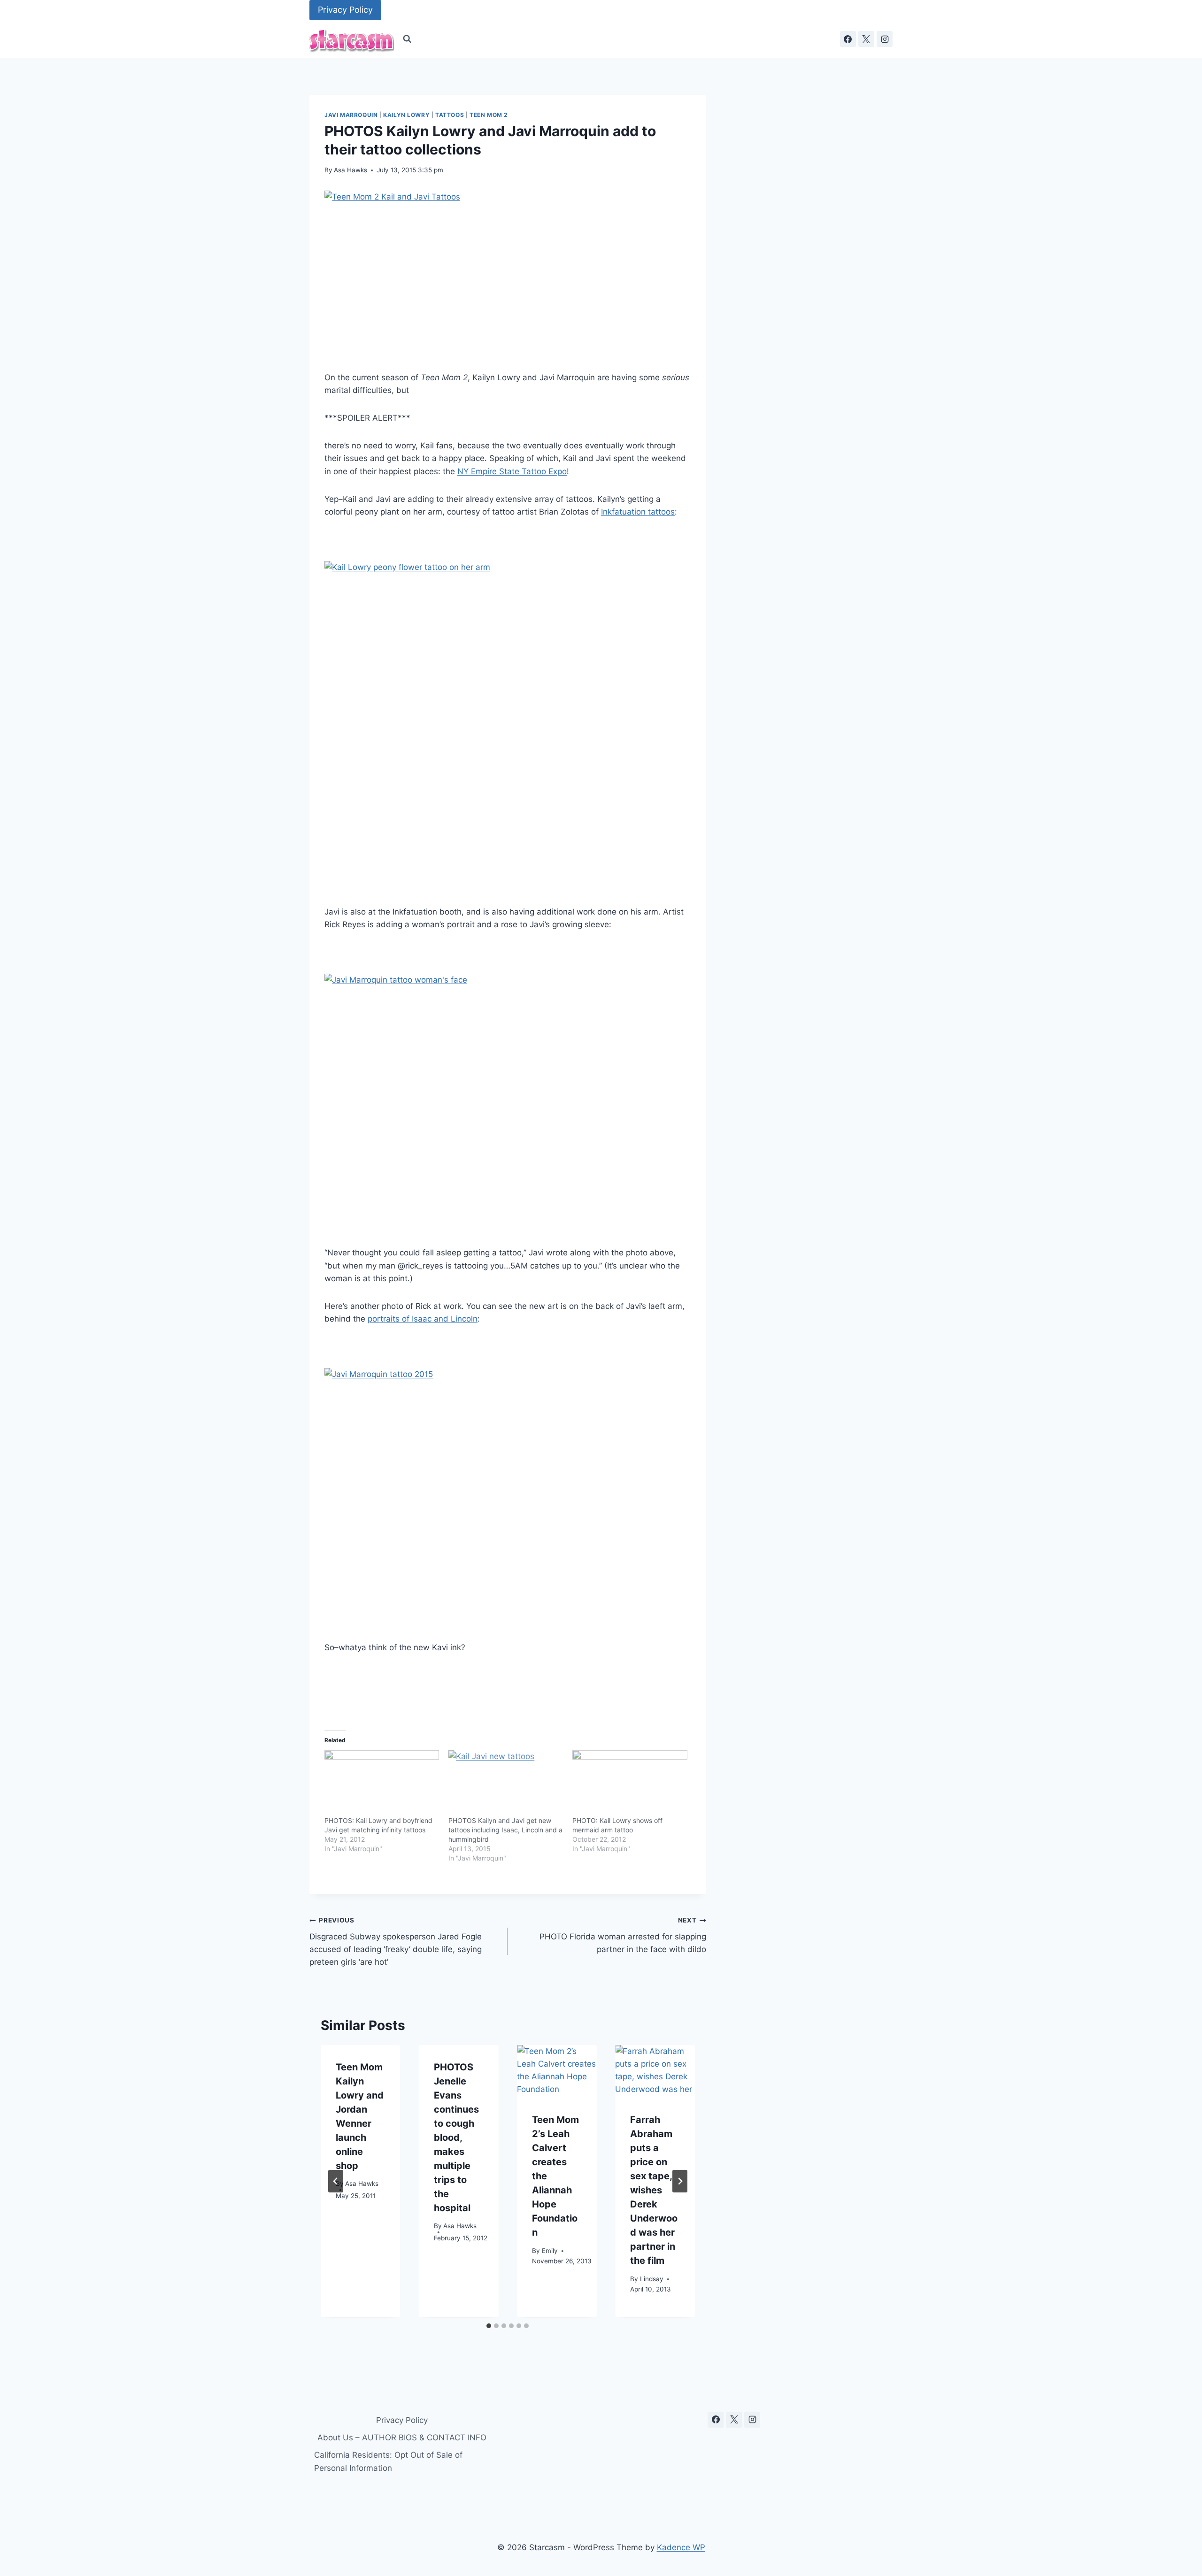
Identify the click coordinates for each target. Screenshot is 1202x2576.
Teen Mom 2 (489, 115)
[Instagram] (885, 39)
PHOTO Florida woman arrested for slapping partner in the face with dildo (623, 1935)
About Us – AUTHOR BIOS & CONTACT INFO (402, 2438)
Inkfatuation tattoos (638, 512)
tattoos (450, 115)
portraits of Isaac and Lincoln (423, 1319)
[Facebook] (848, 39)
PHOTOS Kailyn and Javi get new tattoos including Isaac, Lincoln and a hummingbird (505, 1830)
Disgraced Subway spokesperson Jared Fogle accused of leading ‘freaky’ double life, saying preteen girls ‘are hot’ (396, 1942)
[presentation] (557, 2072)
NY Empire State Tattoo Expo (512, 471)
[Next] (680, 2181)
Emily (550, 2251)
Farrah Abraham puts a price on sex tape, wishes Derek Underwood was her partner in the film (654, 2191)
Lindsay (652, 2279)
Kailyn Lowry (406, 115)
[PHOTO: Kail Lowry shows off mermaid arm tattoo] (630, 1783)
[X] (866, 39)
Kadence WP (681, 2547)
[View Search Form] (407, 39)
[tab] (489, 2326)
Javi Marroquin (351, 115)
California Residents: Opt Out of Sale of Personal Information (388, 2461)
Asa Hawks (351, 170)
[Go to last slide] (336, 2181)
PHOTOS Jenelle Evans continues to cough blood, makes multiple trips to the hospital (456, 2138)
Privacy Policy (345, 10)
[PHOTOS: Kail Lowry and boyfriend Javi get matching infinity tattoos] (382, 1783)
